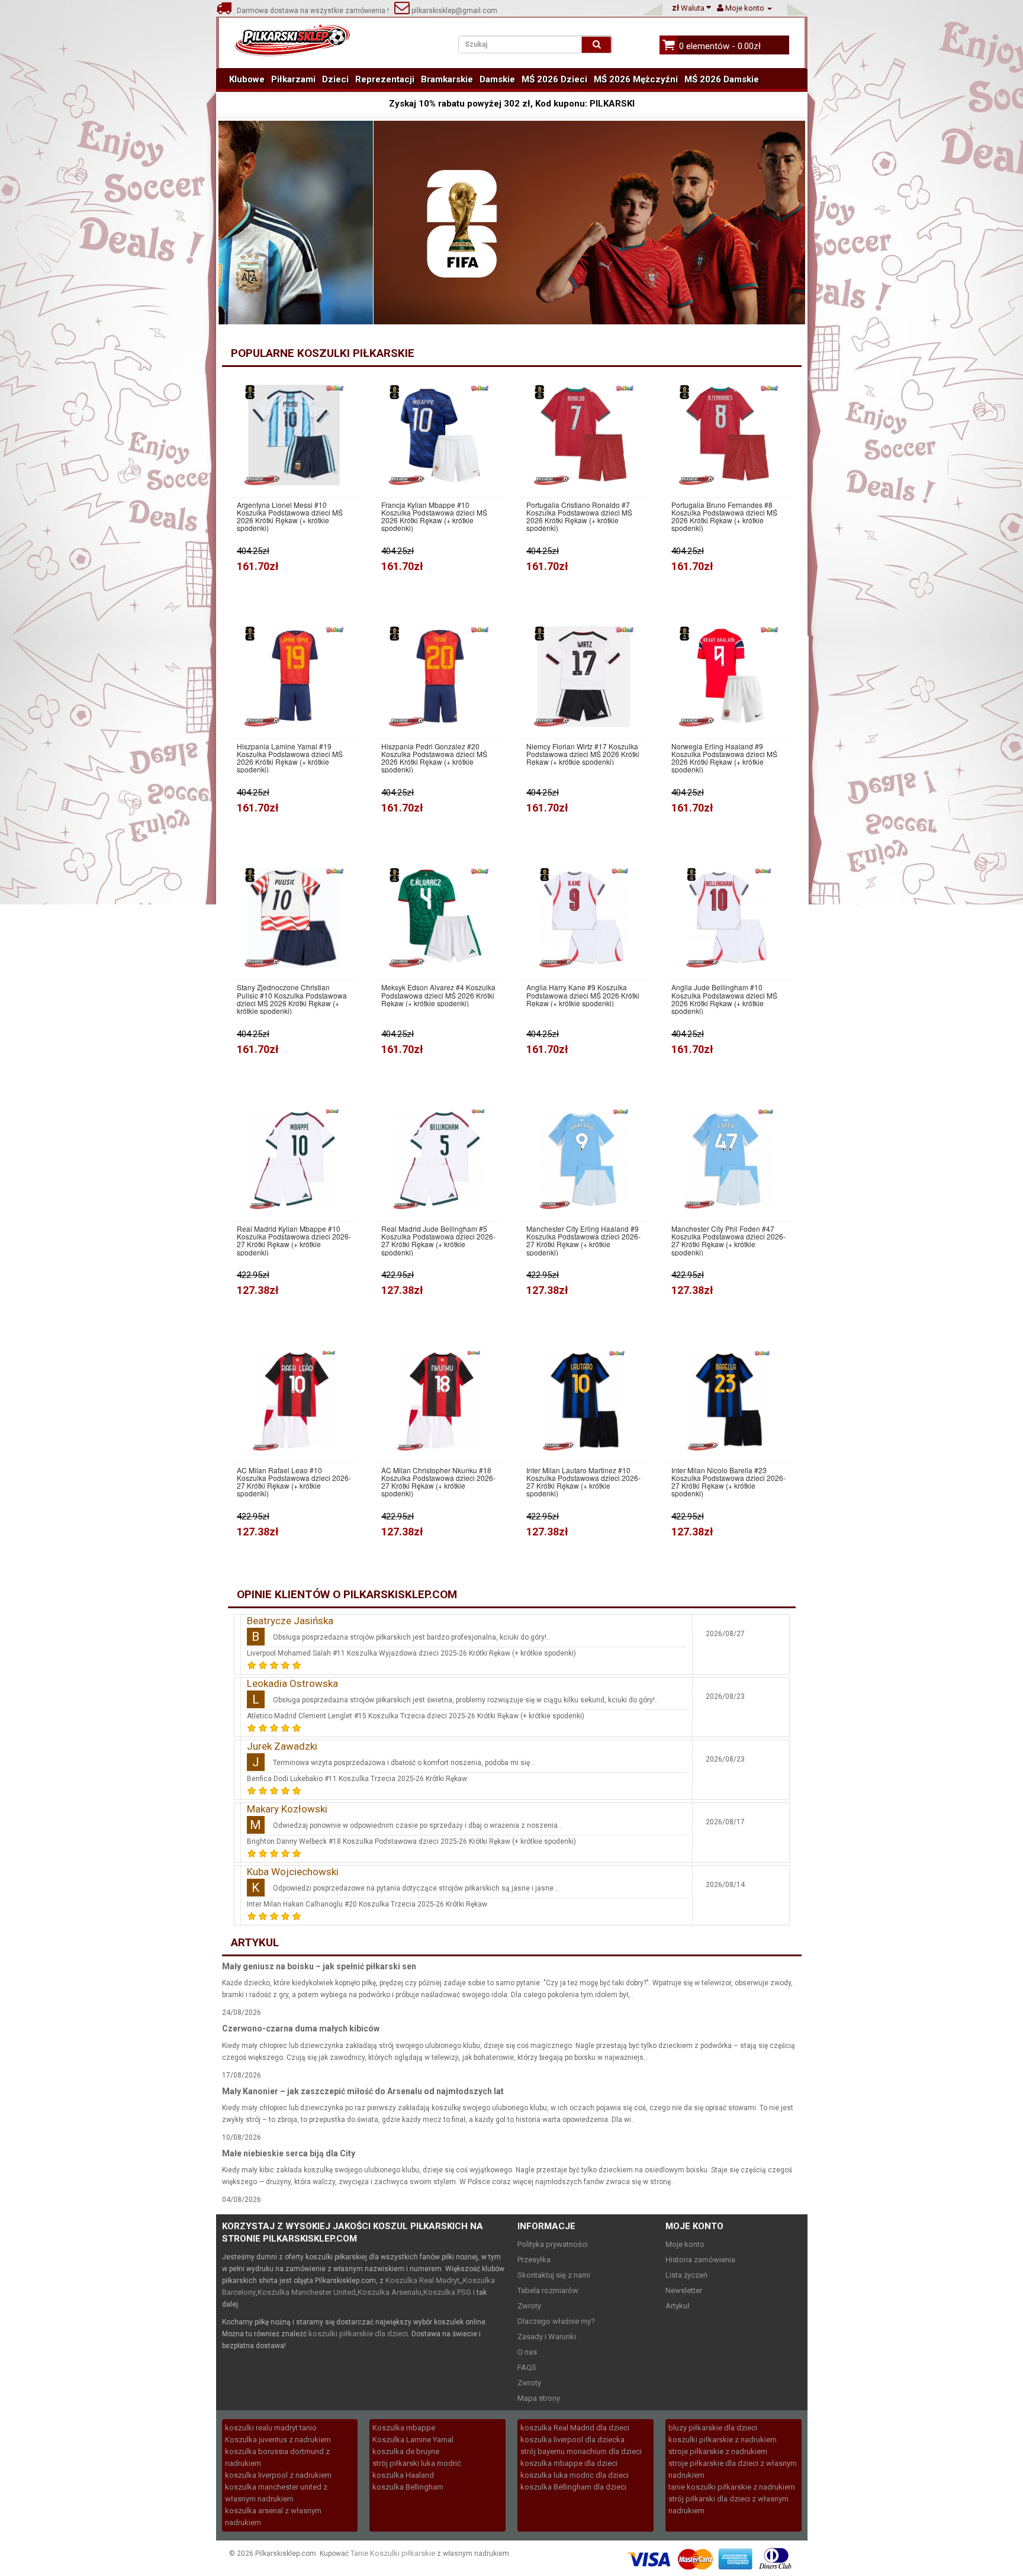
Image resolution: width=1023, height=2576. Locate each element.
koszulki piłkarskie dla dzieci (358, 2334)
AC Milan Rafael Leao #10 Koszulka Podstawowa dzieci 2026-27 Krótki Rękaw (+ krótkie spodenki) (294, 1482)
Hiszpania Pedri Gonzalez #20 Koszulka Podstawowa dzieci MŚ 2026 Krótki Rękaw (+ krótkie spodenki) (434, 758)
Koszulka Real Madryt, (423, 2280)
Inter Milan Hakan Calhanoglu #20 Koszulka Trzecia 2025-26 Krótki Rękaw (367, 1904)
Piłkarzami (293, 79)
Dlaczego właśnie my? (556, 2321)
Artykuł (678, 2306)
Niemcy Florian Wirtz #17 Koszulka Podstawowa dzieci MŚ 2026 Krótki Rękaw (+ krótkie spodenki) (583, 754)
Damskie (497, 79)
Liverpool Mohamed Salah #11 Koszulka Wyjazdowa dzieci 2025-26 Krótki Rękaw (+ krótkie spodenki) (411, 1653)
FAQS (527, 2367)
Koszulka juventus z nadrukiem (278, 2440)
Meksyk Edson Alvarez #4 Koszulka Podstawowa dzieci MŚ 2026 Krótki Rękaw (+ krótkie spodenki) (438, 995)
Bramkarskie (447, 79)
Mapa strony (539, 2398)
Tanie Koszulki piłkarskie (393, 2553)
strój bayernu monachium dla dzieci (581, 2451)
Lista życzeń (686, 2275)
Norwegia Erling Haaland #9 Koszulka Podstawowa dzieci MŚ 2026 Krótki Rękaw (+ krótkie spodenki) (724, 758)
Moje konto (685, 2244)
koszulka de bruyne (406, 2451)
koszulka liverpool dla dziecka (572, 2440)
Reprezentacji (385, 79)
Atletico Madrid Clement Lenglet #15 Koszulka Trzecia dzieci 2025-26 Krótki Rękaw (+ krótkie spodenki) (416, 1716)
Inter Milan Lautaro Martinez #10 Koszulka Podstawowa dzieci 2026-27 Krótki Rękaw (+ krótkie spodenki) (583, 1482)
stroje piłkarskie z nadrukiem (718, 2451)
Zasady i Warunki (547, 2337)
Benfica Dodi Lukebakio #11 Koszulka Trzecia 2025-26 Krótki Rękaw (357, 1779)
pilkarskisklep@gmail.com (453, 11)
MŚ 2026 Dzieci (554, 79)
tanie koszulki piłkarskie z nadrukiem (732, 2487)
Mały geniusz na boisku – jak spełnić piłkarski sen (319, 1966)
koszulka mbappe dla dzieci (569, 2463)
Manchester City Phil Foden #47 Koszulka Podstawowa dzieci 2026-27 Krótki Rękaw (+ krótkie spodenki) (728, 1240)
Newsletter (684, 2290)
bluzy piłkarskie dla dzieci (713, 2428)
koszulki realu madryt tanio (271, 2428)
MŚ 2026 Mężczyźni (636, 79)
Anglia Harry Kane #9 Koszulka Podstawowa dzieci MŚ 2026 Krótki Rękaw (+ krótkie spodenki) (583, 995)
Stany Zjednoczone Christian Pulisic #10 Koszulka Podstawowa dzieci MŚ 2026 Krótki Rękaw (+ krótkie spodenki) (292, 999)
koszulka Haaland (403, 2475)
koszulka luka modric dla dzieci (575, 2475)
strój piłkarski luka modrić (417, 2463)
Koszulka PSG (447, 2292)
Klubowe (247, 79)
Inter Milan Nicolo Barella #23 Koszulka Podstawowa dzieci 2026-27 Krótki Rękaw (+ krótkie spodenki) (728, 1482)
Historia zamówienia (700, 2260)
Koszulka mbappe (404, 2428)
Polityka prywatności (553, 2244)
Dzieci (335, 79)
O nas (527, 2352)
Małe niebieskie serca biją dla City (289, 2153)
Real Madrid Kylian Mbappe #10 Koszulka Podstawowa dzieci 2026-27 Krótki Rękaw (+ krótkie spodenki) (294, 1240)
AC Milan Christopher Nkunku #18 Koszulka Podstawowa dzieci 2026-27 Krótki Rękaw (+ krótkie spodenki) (438, 1482)
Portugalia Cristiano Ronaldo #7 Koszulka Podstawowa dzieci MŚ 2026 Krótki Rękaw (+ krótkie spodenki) (579, 516)
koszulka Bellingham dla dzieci (573, 2487)
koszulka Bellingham (408, 2487)
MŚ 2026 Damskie (722, 79)
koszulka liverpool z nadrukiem (278, 2475)
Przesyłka (534, 2260)
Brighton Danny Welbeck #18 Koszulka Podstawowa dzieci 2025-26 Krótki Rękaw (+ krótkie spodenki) (411, 1841)
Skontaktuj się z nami (554, 2275)
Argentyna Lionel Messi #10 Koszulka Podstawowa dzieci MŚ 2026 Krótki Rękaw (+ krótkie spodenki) (290, 516)
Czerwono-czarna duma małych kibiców (301, 2028)
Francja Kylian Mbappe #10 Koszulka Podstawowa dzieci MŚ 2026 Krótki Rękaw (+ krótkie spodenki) (434, 516)
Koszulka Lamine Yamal (413, 2440)
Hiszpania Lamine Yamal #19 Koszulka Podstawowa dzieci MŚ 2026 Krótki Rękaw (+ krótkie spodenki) (290, 758)
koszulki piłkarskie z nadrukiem (723, 2440)
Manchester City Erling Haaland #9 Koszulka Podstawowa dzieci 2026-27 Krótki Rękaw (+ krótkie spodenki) (583, 1240)
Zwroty (529, 2306)
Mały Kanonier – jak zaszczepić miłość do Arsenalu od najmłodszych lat (363, 2091)
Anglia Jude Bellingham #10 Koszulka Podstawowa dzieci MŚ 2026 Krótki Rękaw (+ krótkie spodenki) (724, 999)
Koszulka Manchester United (307, 2292)
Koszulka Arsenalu (390, 2292)
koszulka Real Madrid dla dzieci (575, 2428)
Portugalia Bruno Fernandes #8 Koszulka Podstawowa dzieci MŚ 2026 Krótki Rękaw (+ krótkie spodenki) (724, 516)
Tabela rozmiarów (548, 2290)
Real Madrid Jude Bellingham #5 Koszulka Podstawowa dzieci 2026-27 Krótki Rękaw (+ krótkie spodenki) (438, 1240)
